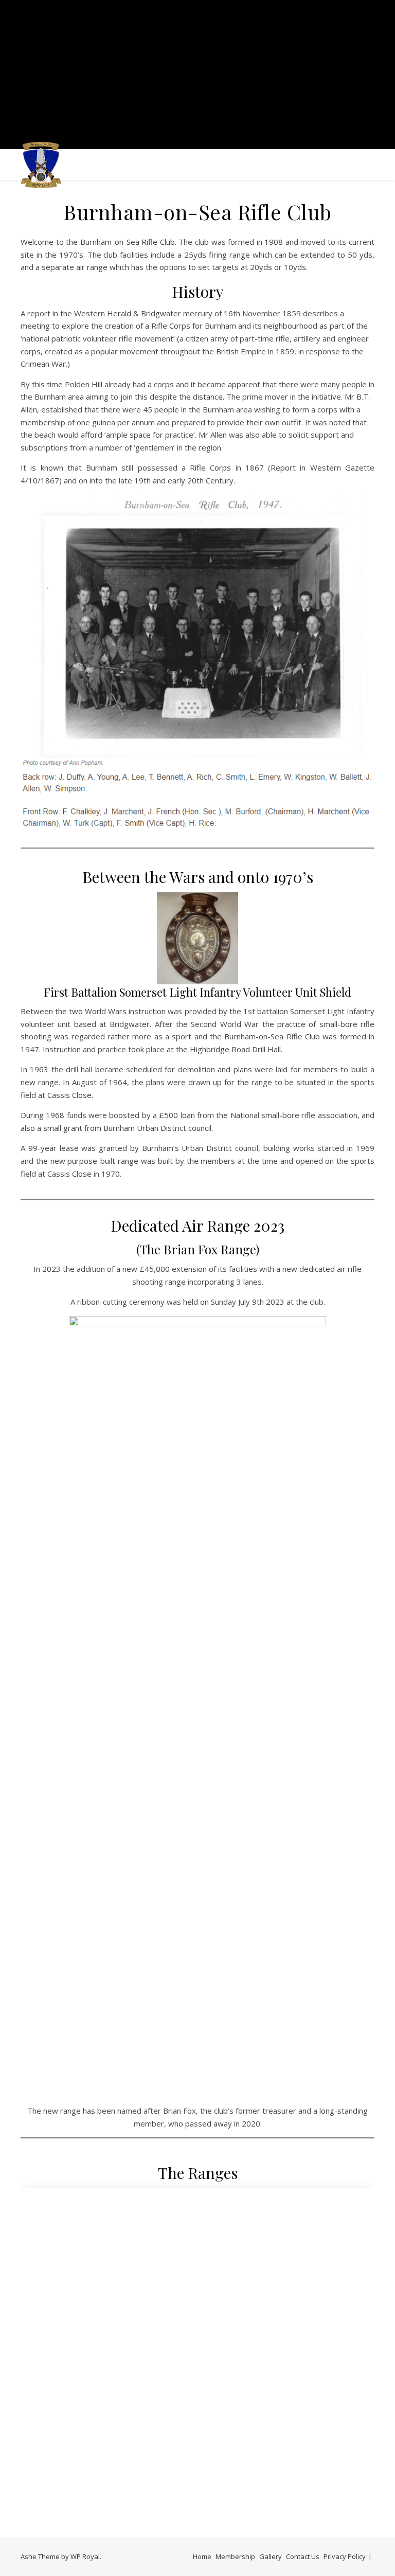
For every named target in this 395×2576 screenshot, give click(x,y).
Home (202, 2556)
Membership (235, 2556)
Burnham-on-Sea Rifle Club (197, 68)
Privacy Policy (345, 2556)
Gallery (271, 2556)
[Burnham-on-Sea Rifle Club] (41, 165)
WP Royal (85, 2556)
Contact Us (303, 2556)
